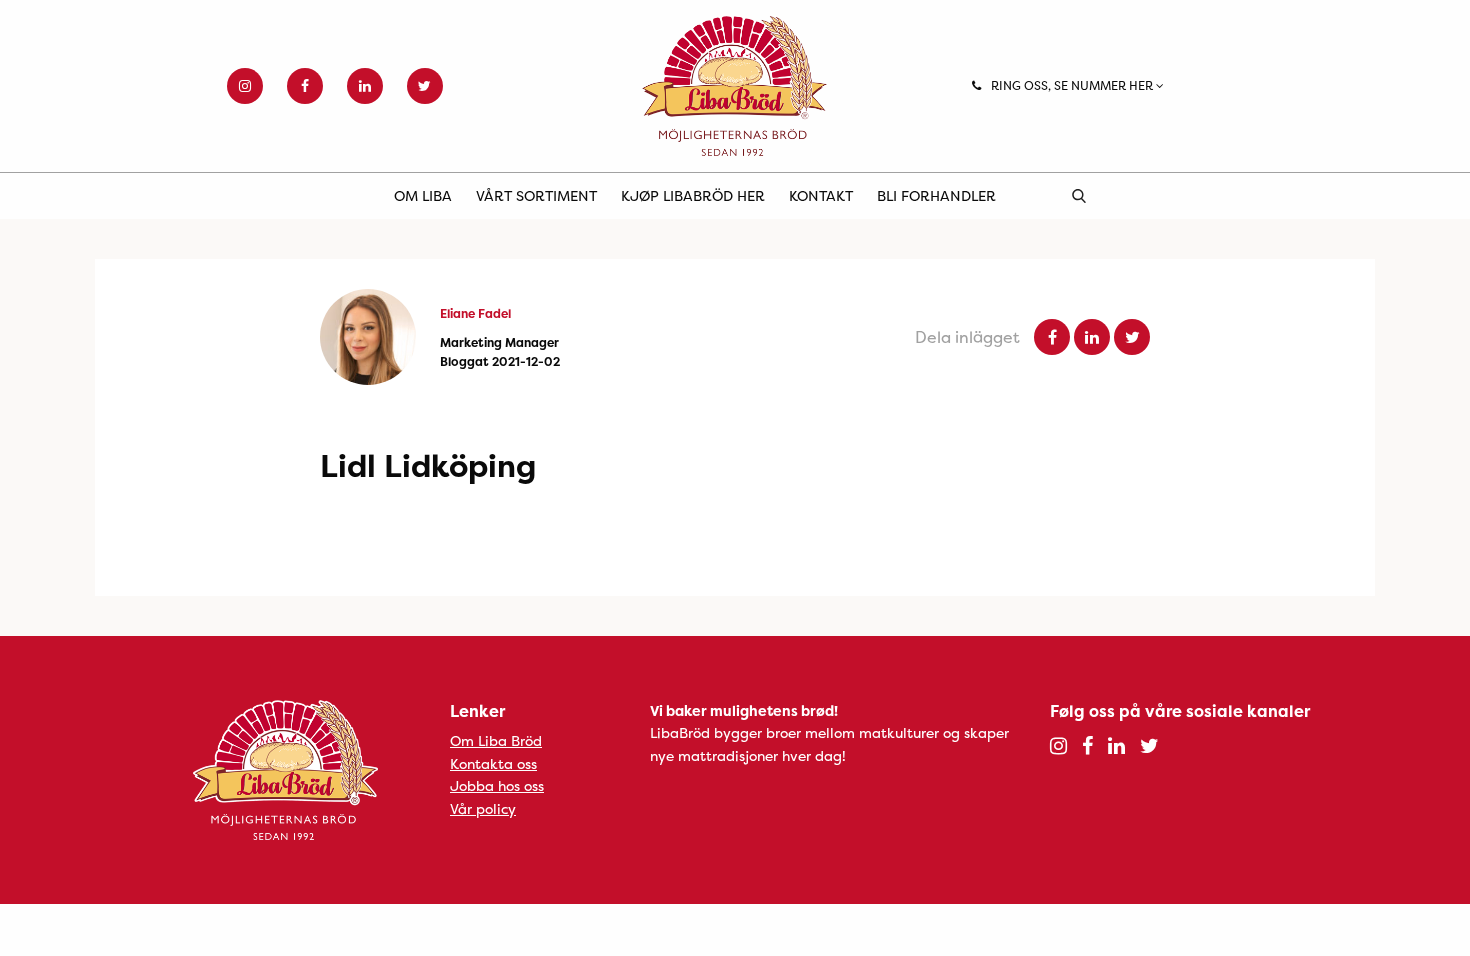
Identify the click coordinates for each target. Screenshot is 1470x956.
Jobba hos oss (497, 785)
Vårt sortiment (536, 195)
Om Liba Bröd (496, 740)
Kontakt (821, 195)
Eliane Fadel (475, 313)
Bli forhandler (936, 195)
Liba (735, 86)
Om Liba (423, 195)
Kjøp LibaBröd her (693, 195)
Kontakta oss (493, 763)
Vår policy (483, 808)
